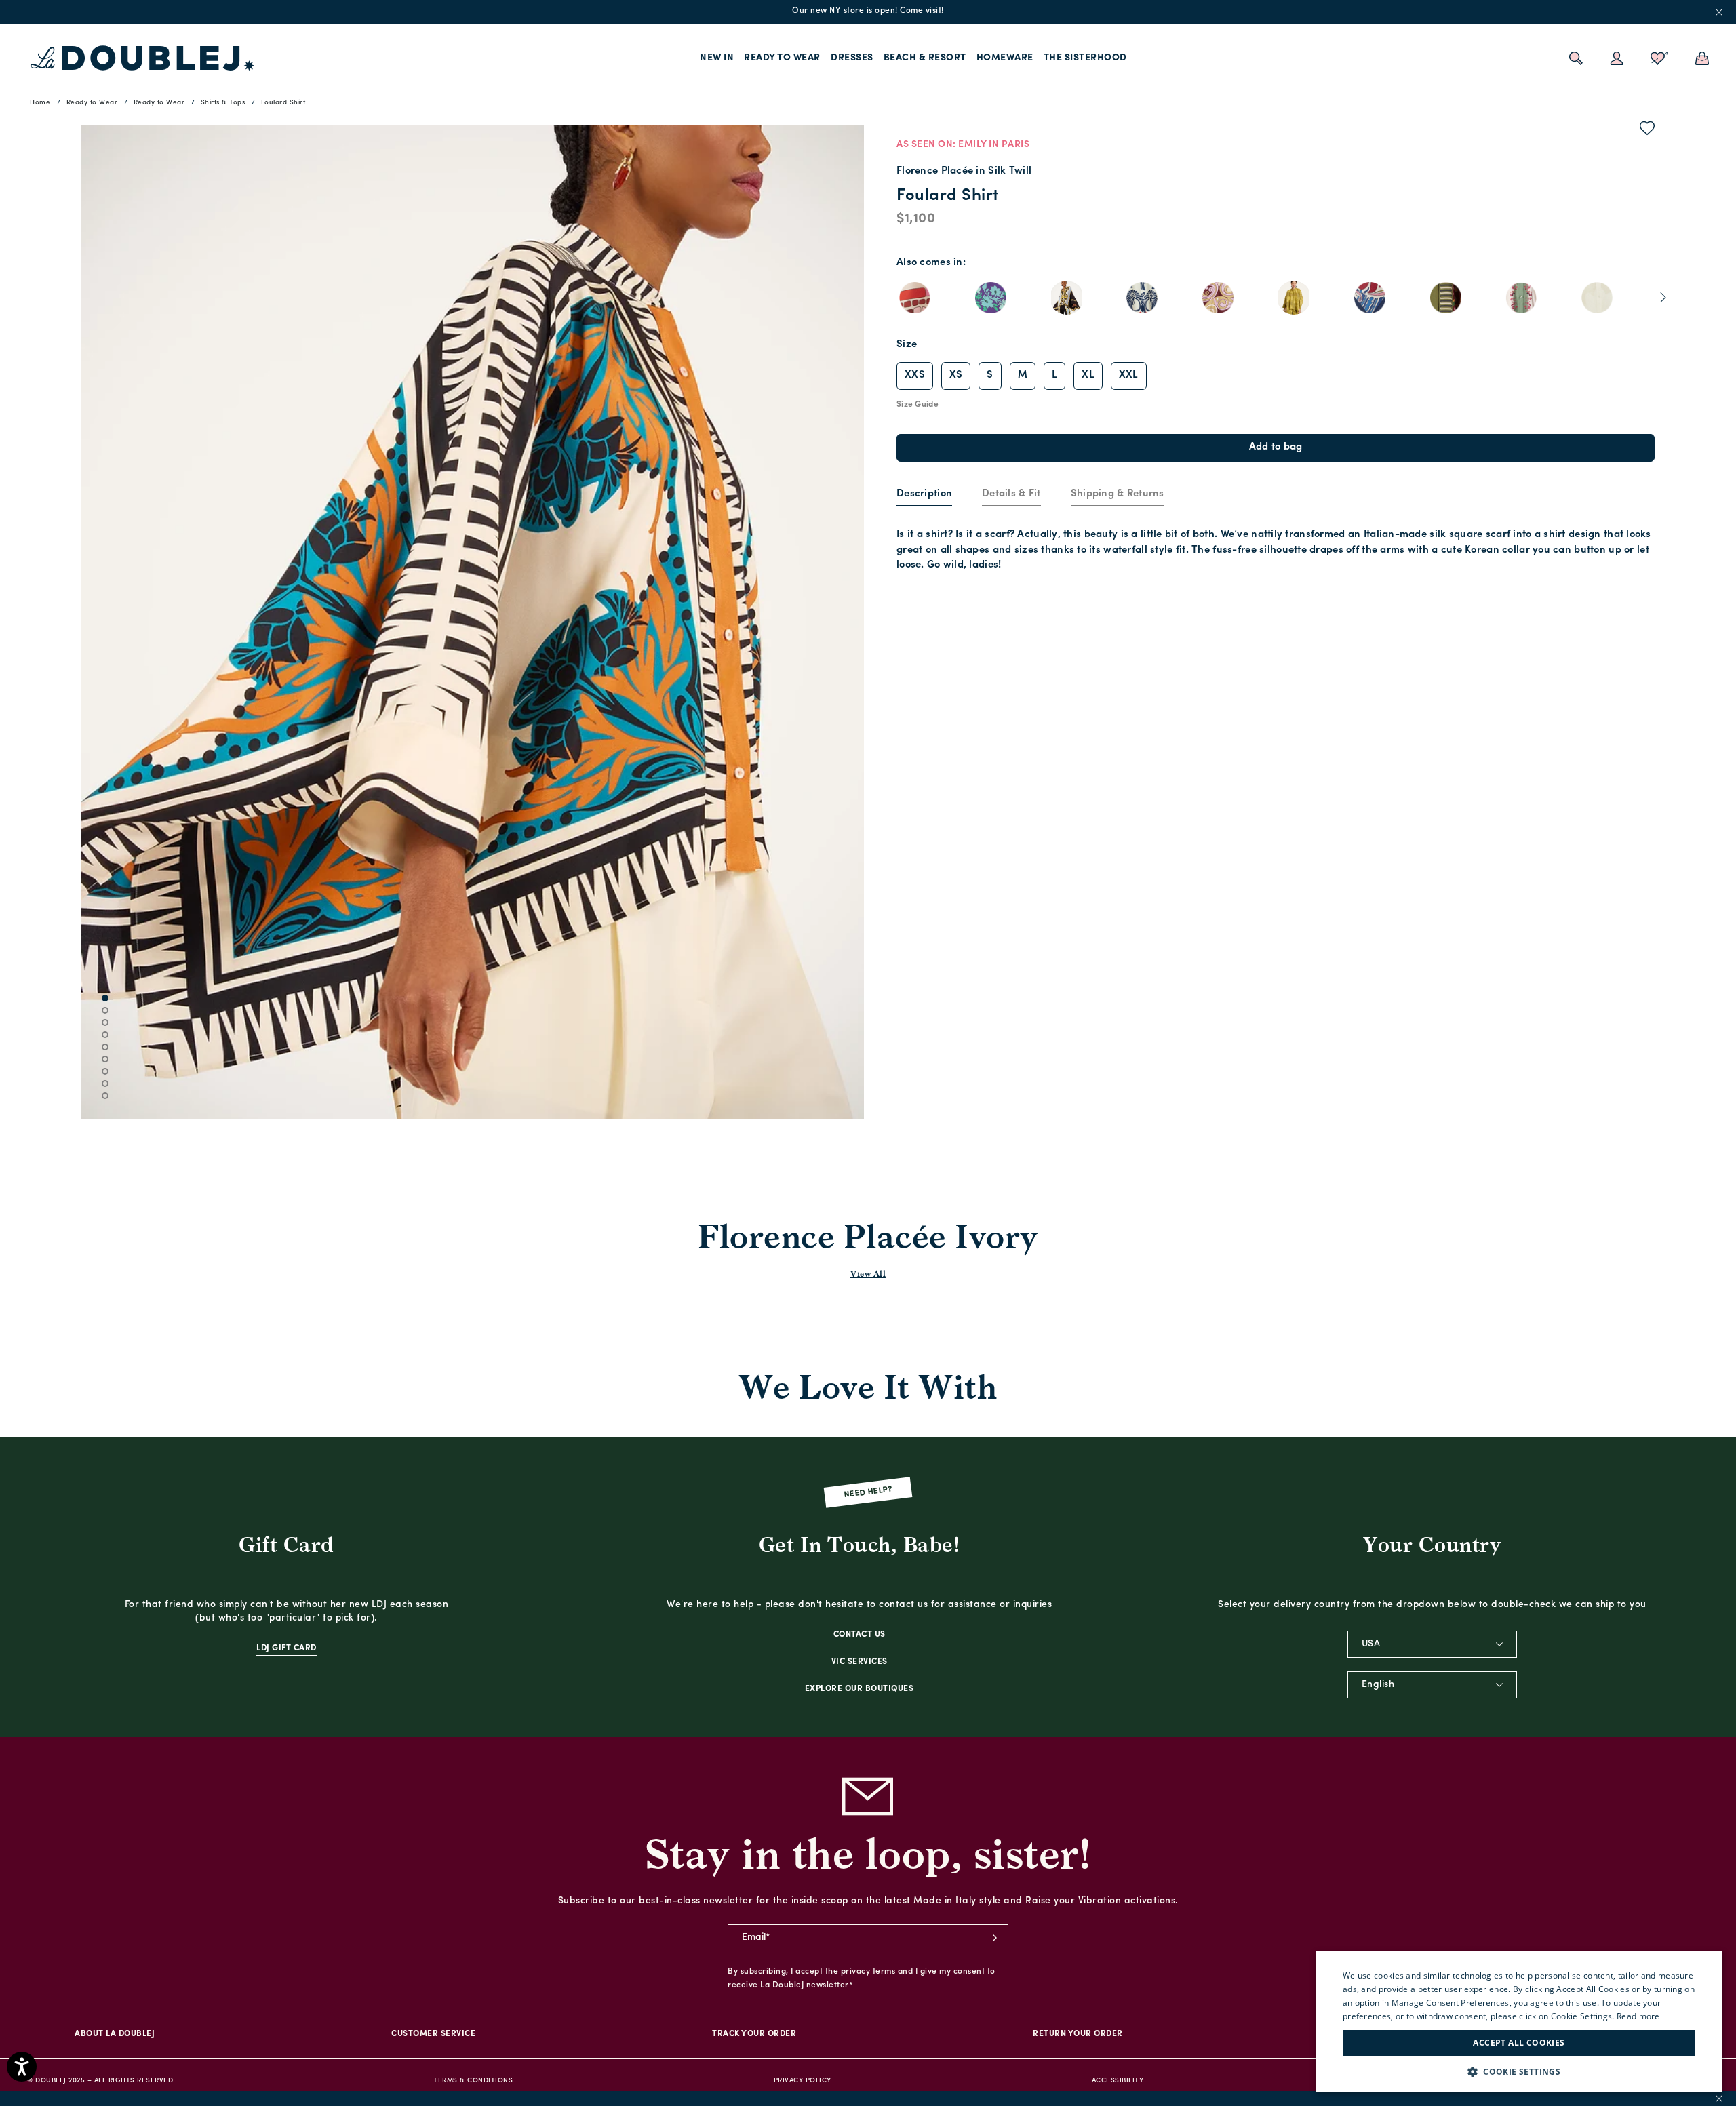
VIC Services (860, 1662)
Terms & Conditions (473, 2081)
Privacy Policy (803, 2081)
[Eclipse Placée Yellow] (1446, 298)
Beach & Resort (925, 58)
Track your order (754, 2034)
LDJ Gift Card (287, 1648)
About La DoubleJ (115, 2034)
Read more (1638, 2016)
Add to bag (1276, 447)
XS (956, 375)
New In (717, 58)
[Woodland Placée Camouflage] (1521, 298)
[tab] (924, 495)
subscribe (995, 1938)
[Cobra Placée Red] (915, 298)
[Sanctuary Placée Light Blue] (1067, 298)
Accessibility (1118, 2081)
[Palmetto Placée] (1142, 298)
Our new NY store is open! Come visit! (868, 11)
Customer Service (433, 2034)
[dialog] (1519, 2022)
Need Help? (868, 1492)
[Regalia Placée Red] (991, 298)
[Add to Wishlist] (1648, 131)
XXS (915, 375)
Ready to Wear (782, 58)
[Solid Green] (1294, 298)
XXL (1129, 375)
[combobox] (1432, 1644)
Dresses (852, 58)
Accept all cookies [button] (1519, 2043)
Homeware (1005, 58)
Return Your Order (1078, 2034)
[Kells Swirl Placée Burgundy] (1218, 298)
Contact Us (860, 1635)
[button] (1519, 2072)
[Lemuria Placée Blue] (1370, 298)
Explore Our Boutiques (860, 1689)
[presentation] (924, 495)
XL (1088, 375)
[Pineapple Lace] (1597, 298)
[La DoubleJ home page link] (142, 58)
